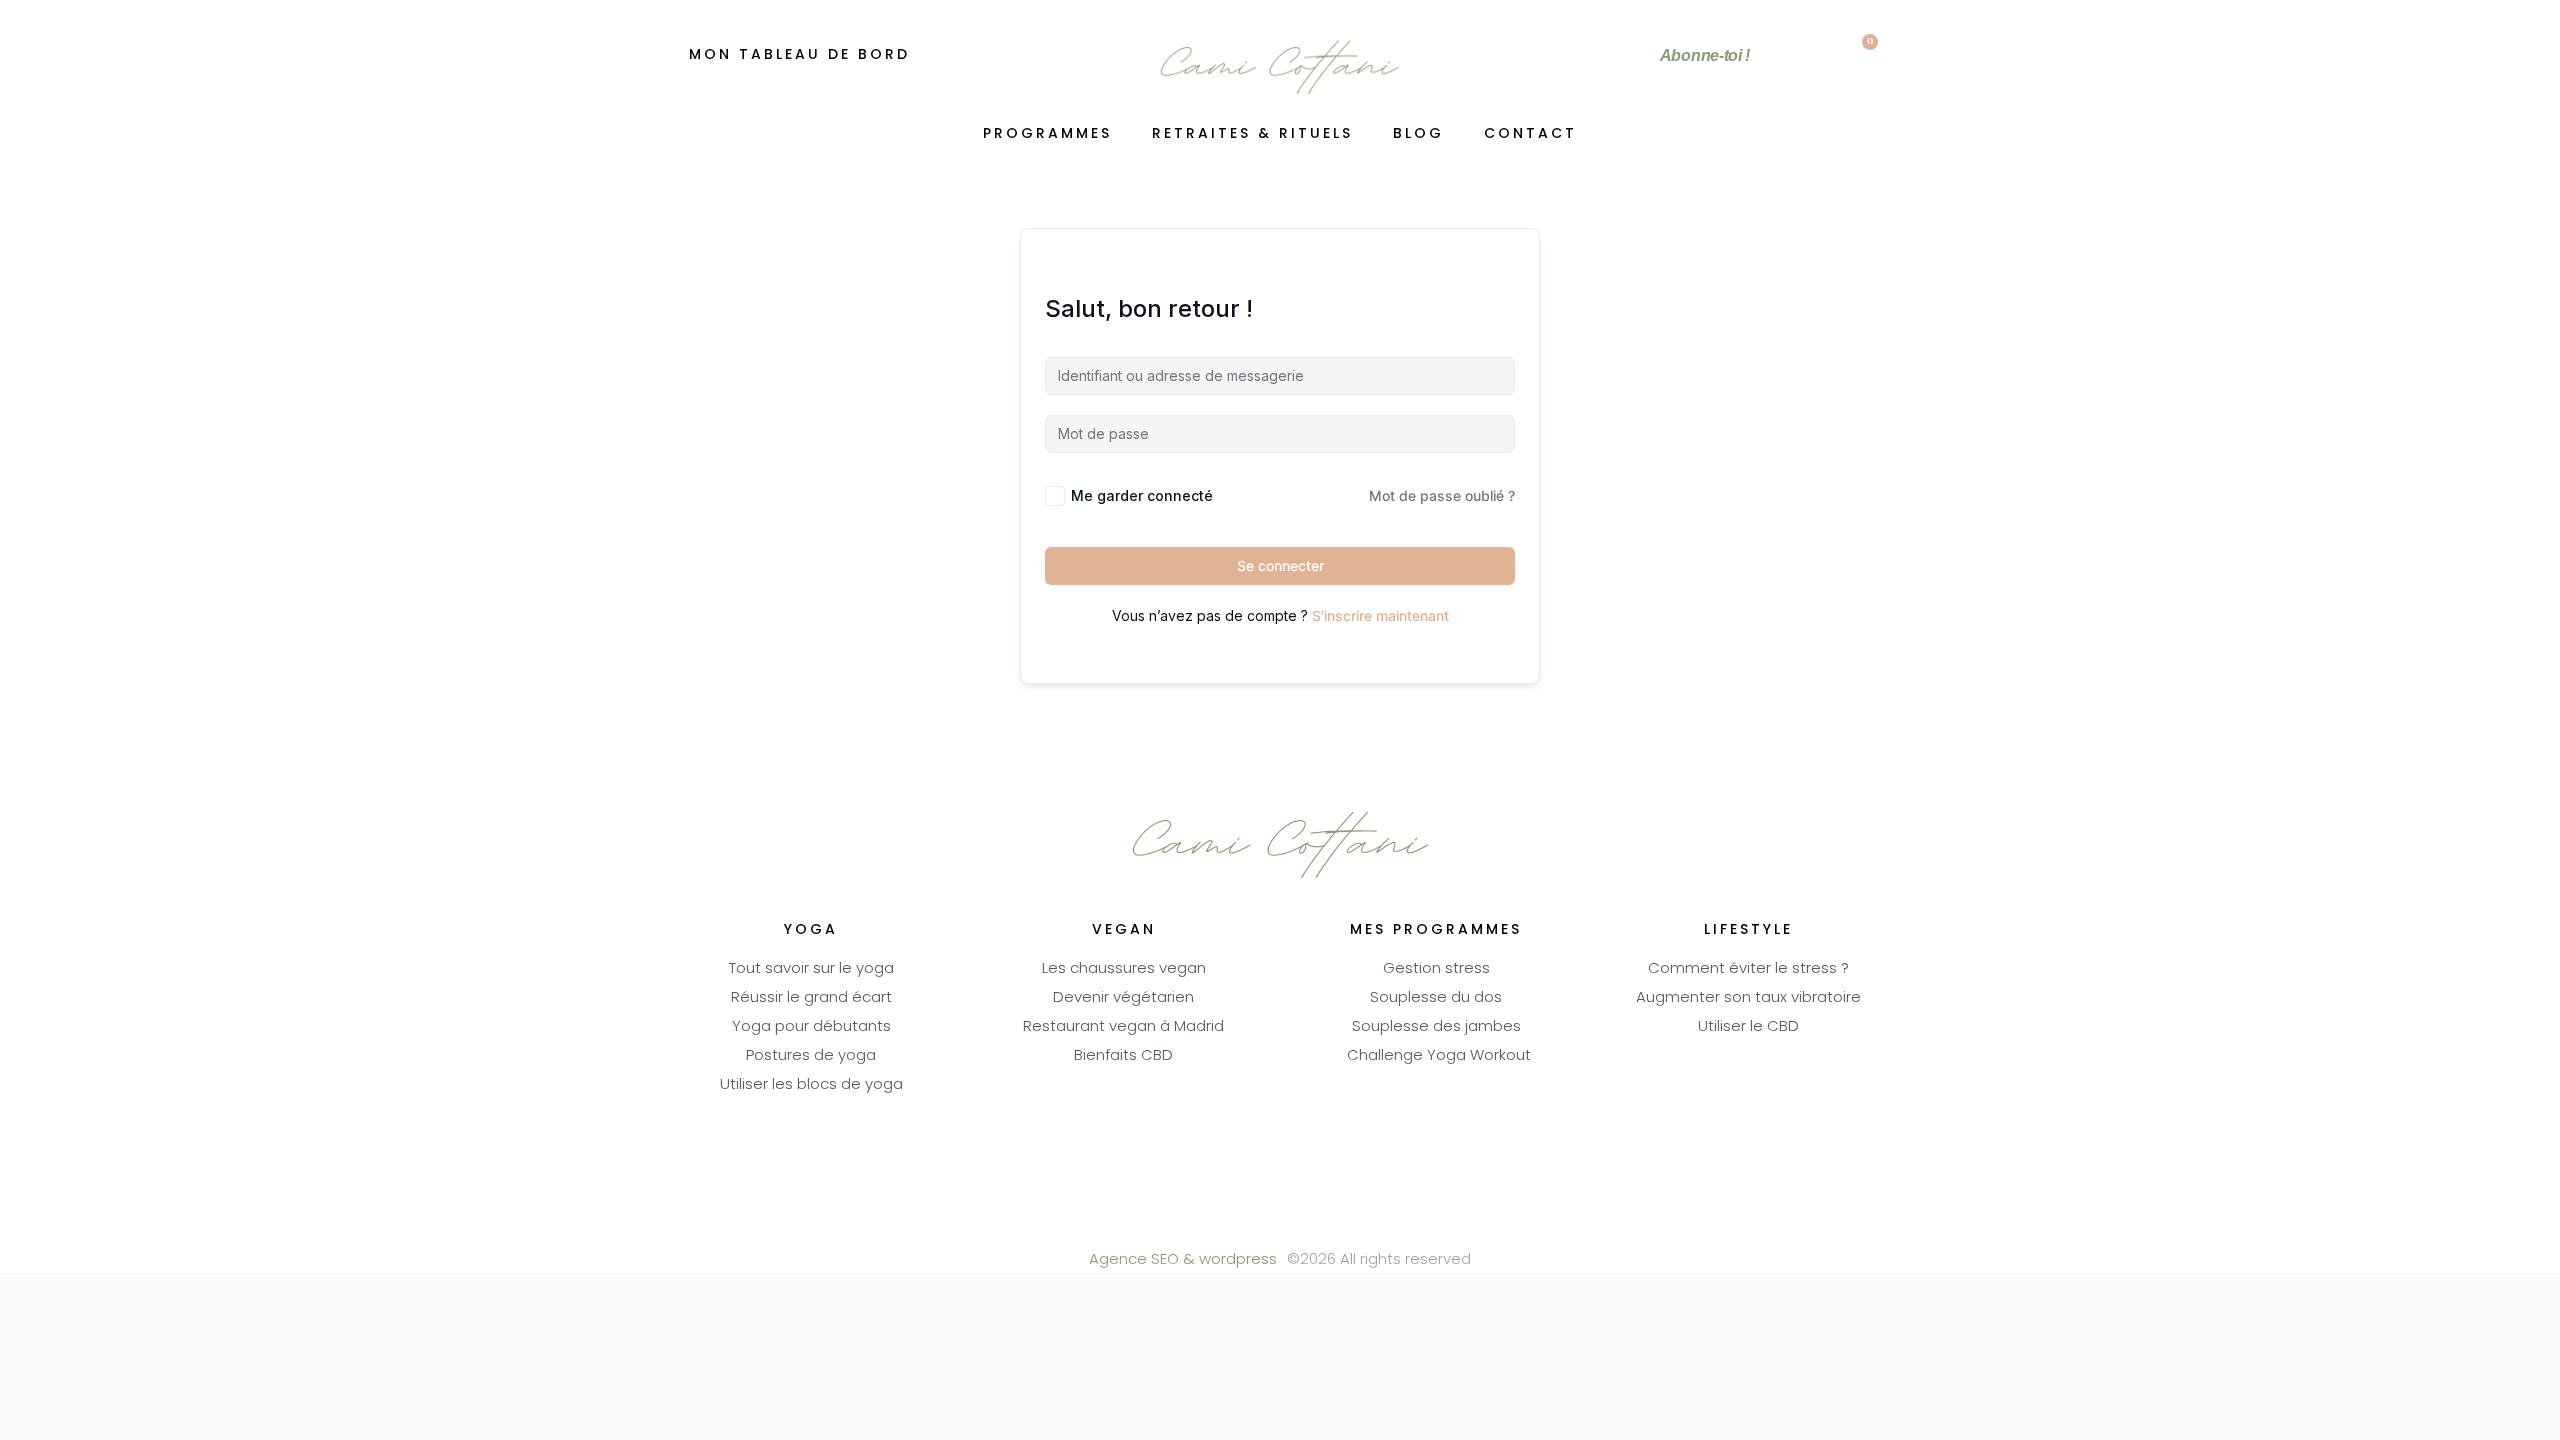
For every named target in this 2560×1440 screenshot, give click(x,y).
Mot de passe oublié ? (1442, 495)
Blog (1418, 134)
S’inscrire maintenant (1380, 615)
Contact (1530, 134)
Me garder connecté (1142, 495)
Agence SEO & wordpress (1183, 1260)
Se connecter (1280, 565)
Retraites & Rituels (1252, 134)
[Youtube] (1280, 1223)
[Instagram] (1335, 1223)
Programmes (1047, 134)
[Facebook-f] (1225, 1223)
